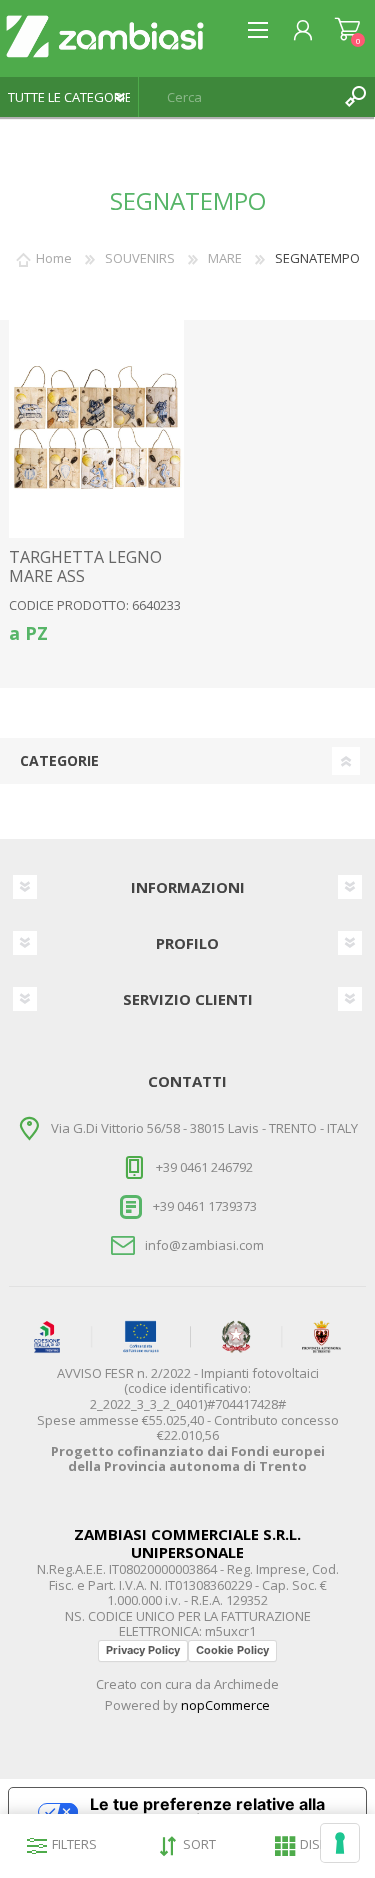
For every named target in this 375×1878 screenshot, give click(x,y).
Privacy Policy (143, 1650)
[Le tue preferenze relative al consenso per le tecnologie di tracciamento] (340, 1843)
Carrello (347, 30)
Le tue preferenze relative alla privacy (207, 1812)
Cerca (355, 97)
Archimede (246, 1684)
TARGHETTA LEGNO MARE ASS (85, 567)
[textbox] (237, 97)
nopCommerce (225, 1705)
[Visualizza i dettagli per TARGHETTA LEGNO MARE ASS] (96, 429)
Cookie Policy (232, 1650)
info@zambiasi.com (204, 1245)
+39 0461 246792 (204, 1167)
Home (54, 258)
